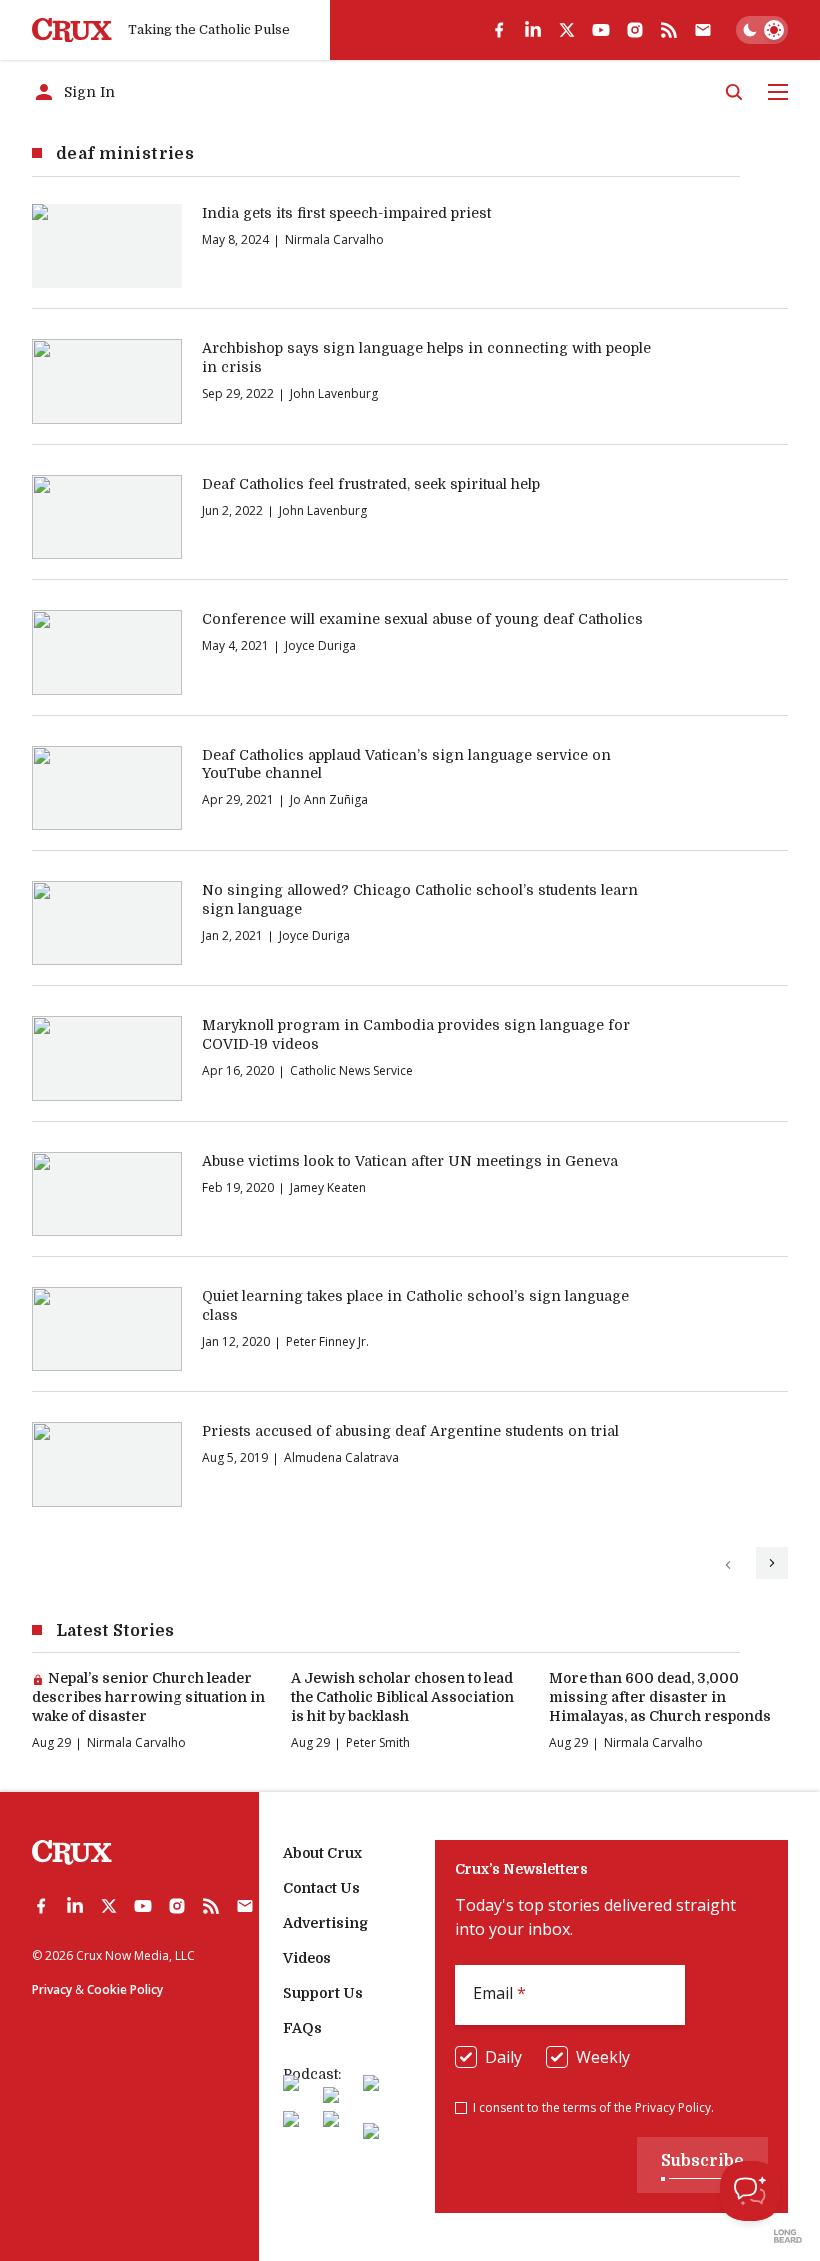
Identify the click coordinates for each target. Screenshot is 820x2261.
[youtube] (601, 30)
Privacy (52, 1989)
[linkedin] (533, 30)
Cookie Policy (125, 1989)
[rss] (669, 30)
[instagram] (635, 30)
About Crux (322, 1853)
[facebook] (499, 30)
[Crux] (72, 30)
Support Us (323, 1993)
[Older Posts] (772, 1563)
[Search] (734, 92)
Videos (307, 1958)
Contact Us (321, 1888)
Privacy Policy (673, 2107)
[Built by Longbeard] (788, 2236)
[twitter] (567, 30)
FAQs (302, 2028)
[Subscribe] (703, 30)
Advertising (325, 1923)
